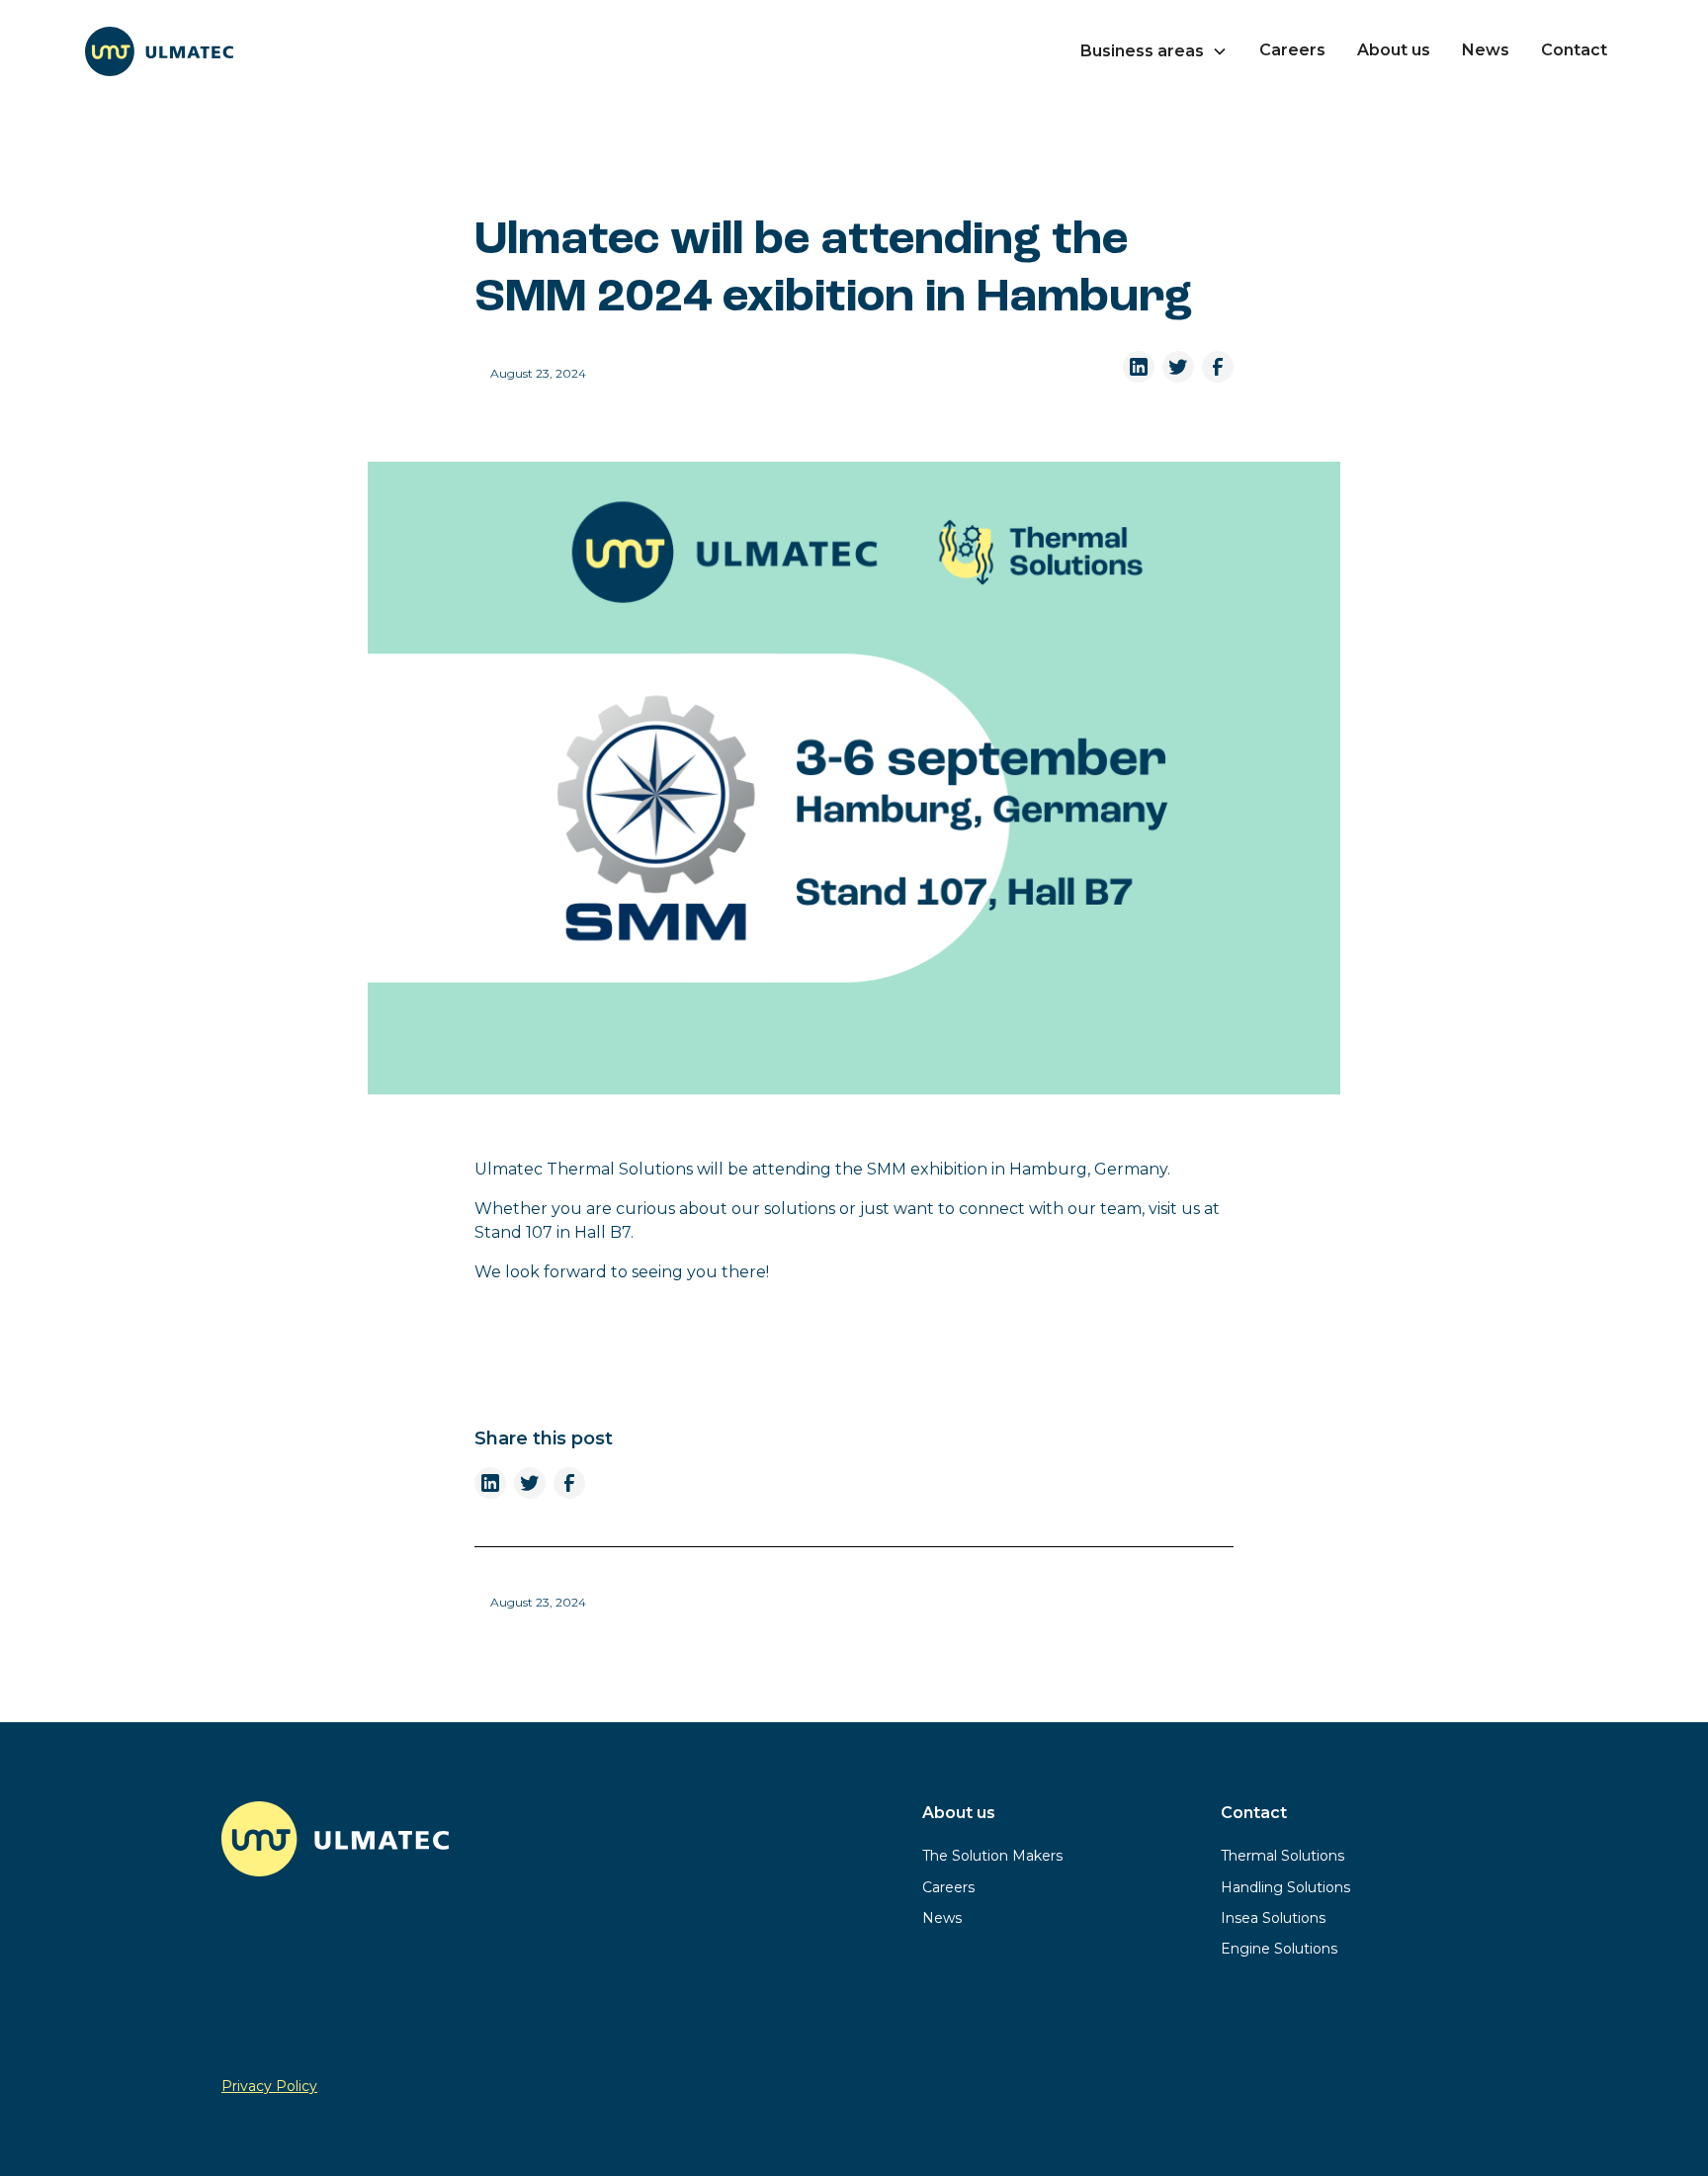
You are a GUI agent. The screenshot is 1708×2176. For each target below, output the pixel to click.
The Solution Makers (992, 1856)
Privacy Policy (269, 2086)
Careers (1292, 50)
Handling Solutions (1285, 1887)
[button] (1154, 51)
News (1486, 50)
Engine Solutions (1279, 1949)
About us (1394, 50)
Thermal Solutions (1282, 1856)
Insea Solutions (1273, 1918)
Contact (1574, 50)
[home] (159, 51)
